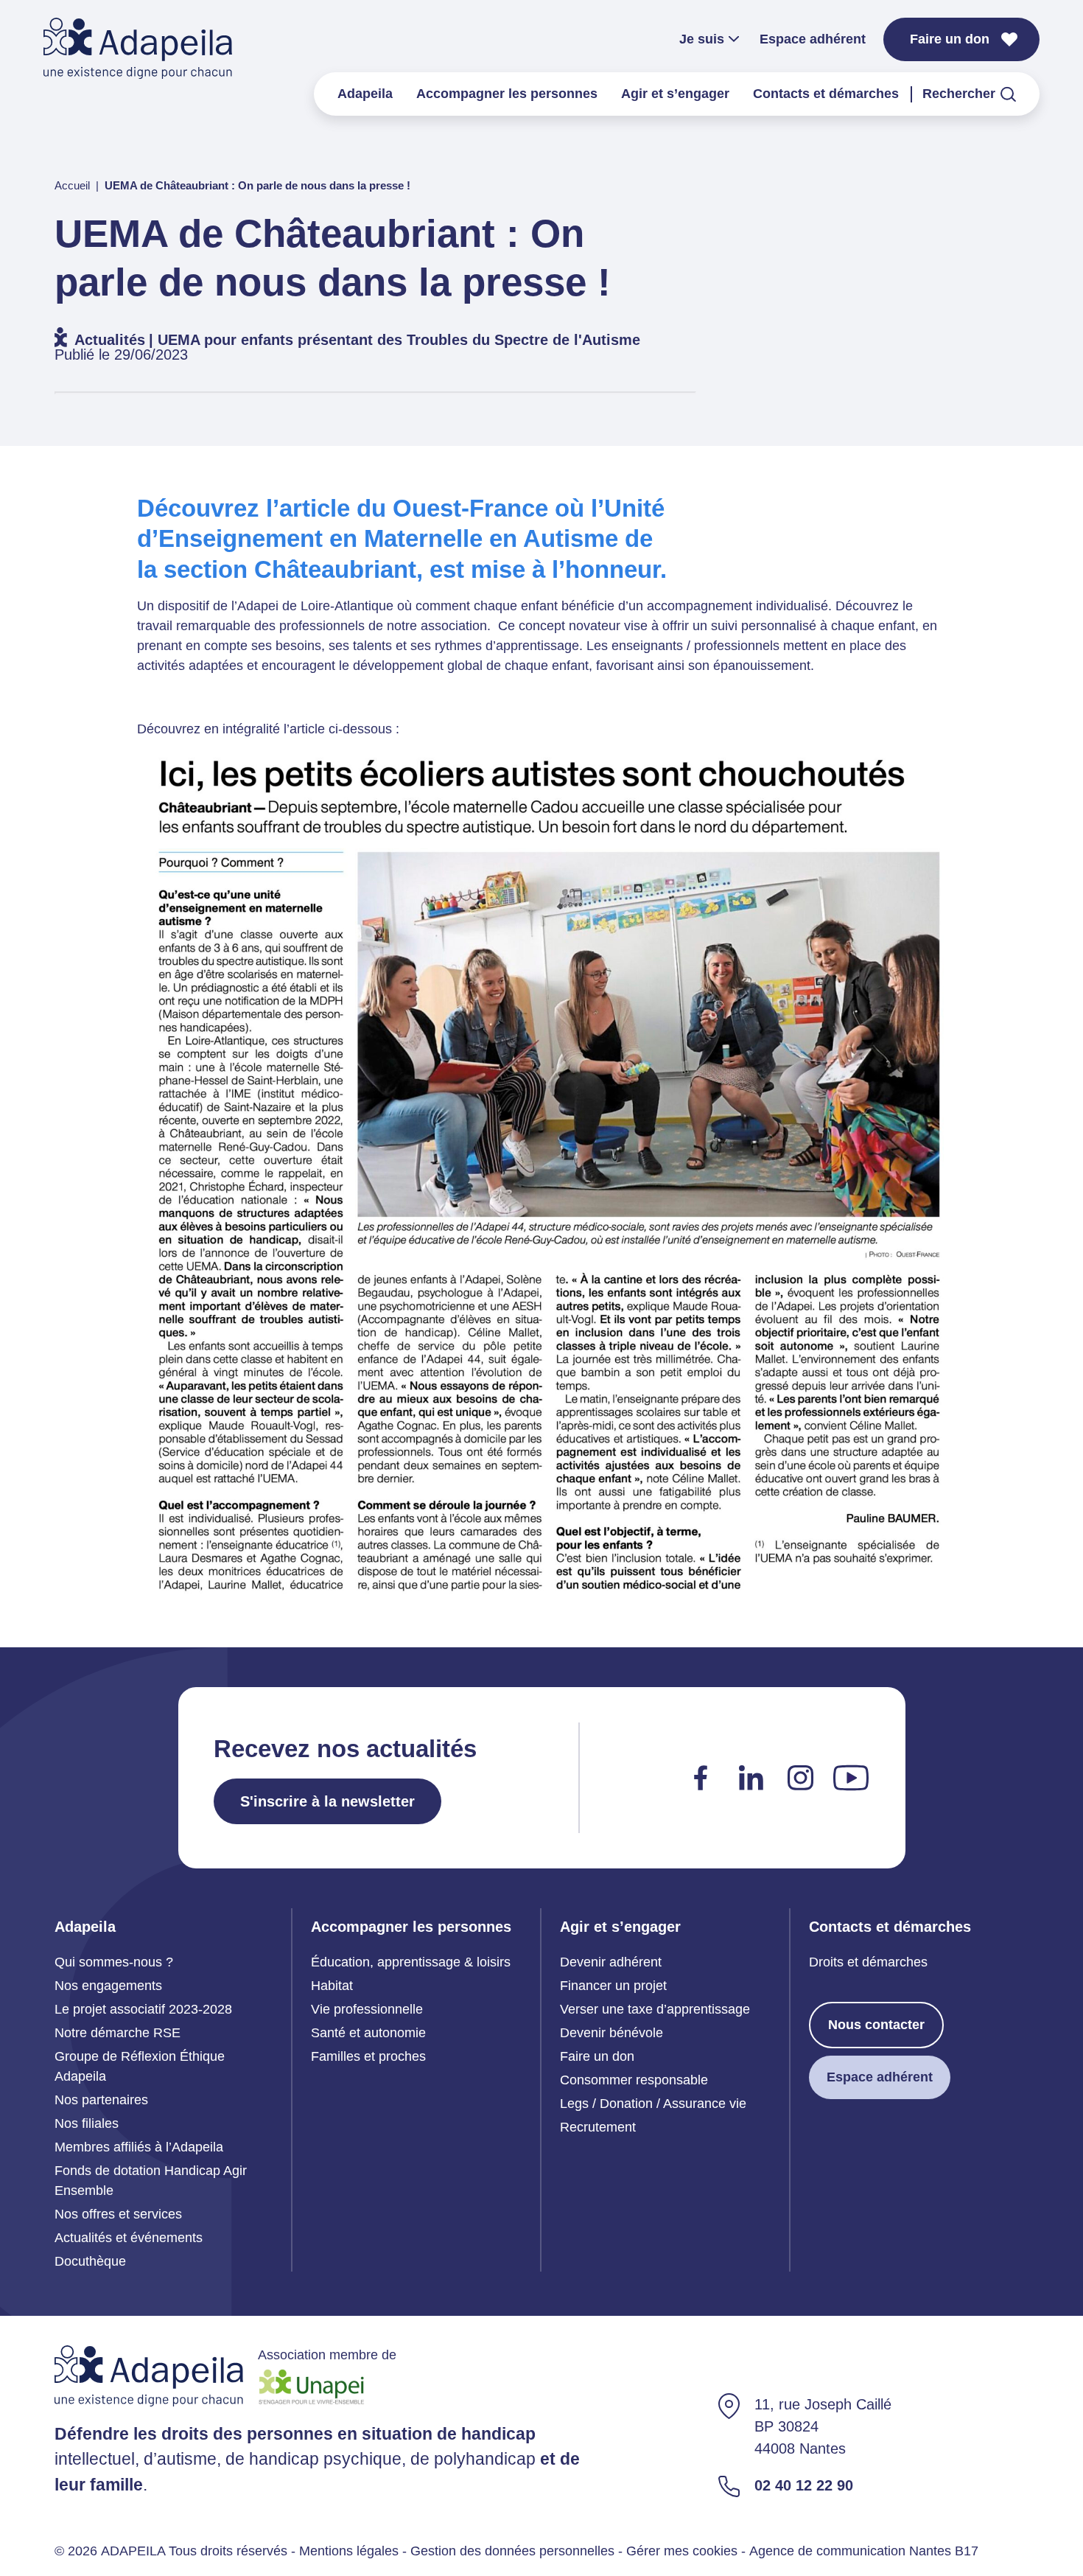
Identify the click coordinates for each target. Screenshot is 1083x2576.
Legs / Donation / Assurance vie (653, 2104)
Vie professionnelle (367, 2009)
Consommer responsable (634, 2080)
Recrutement (598, 2127)
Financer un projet (613, 1986)
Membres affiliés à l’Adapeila (139, 2147)
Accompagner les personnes (507, 94)
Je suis (702, 39)
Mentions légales (349, 2551)
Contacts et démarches (826, 94)
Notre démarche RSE (118, 2033)
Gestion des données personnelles (512, 2551)
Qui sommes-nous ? (114, 1962)
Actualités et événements (129, 2238)
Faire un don (950, 39)
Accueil (72, 185)
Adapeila (365, 94)
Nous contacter (876, 2025)
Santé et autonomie (368, 2033)
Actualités (110, 340)
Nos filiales (87, 2123)
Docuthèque (90, 2261)
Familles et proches (368, 2056)
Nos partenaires (101, 2100)
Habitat (332, 1986)
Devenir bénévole (611, 2033)
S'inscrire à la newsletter (327, 1801)
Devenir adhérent (611, 1962)
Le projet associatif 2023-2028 (143, 2009)
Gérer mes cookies (682, 2551)
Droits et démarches (868, 1962)
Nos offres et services (118, 2214)
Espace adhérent (813, 39)
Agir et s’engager (675, 94)
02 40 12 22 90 (804, 2485)
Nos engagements (108, 1986)
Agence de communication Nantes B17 (864, 2551)
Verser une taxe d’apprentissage (655, 2009)
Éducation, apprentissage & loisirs (411, 1962)
